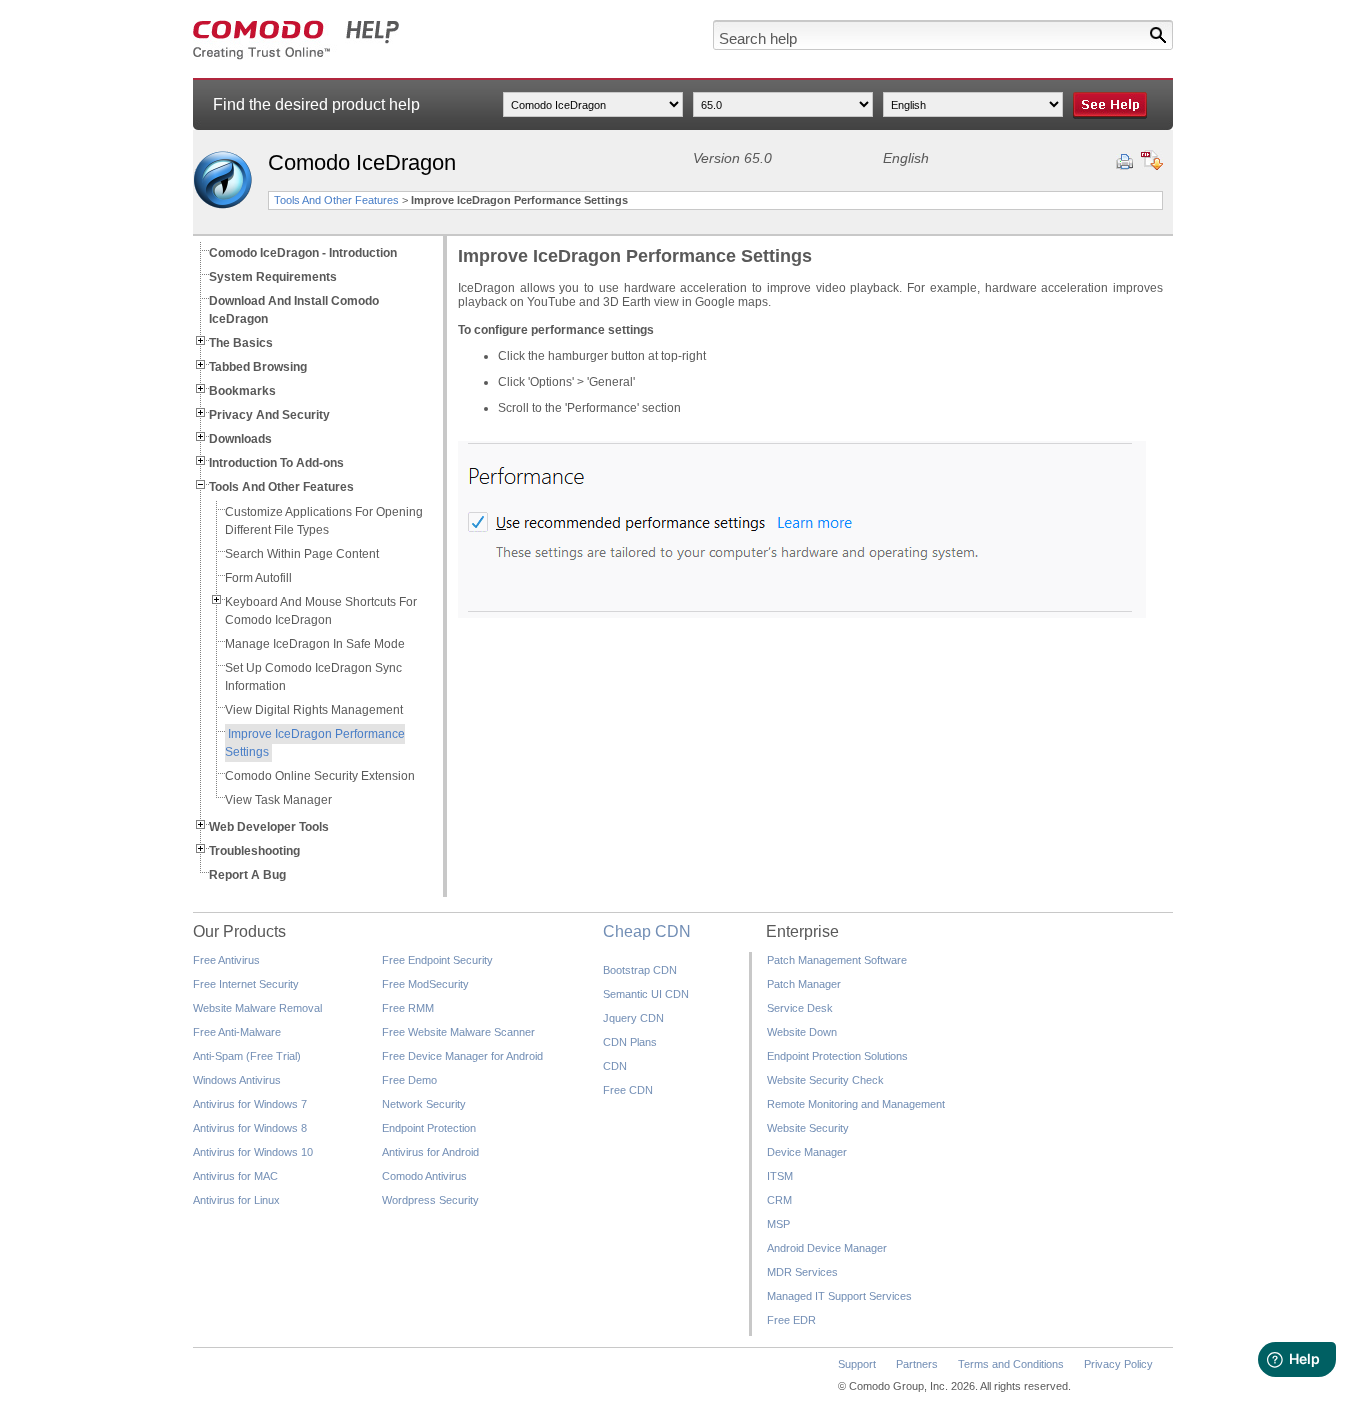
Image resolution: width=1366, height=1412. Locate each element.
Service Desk (800, 1008)
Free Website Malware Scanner (458, 1032)
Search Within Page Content (302, 554)
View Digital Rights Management (314, 710)
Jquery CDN (633, 1018)
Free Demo (409, 1080)
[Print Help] (1124, 162)
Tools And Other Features (336, 200)
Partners (917, 1364)
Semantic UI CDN (646, 994)
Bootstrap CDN (640, 970)
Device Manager (807, 1152)
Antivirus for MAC (235, 1176)
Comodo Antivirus (424, 1176)
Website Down (802, 1032)
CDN (615, 1066)
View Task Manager (278, 800)
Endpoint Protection (429, 1128)
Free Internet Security (246, 984)
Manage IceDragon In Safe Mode (315, 644)
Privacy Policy (1118, 1364)
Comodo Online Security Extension (320, 776)
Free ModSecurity (425, 984)
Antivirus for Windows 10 (253, 1152)
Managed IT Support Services (839, 1296)
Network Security (424, 1104)
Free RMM (408, 1008)
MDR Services (802, 1272)
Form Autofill (258, 578)
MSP (778, 1224)
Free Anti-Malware (237, 1032)
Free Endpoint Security (437, 960)
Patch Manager (804, 984)
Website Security (808, 1128)
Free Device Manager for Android (462, 1056)
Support (857, 1364)
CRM (779, 1200)
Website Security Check (825, 1080)
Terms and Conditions (1011, 1364)
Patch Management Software (837, 960)
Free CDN (628, 1090)
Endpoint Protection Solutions (837, 1056)
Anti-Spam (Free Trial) (247, 1056)
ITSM (780, 1176)
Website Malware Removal (257, 1008)
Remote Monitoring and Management (856, 1104)
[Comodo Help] (296, 56)
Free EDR (791, 1320)
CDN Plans (630, 1042)
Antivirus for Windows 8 (250, 1128)
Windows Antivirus (237, 1080)
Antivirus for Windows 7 (250, 1104)
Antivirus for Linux (236, 1200)
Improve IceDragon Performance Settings (315, 743)
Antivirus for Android (430, 1152)
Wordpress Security (430, 1200)
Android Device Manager (827, 1248)
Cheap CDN (647, 931)
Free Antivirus (226, 960)
